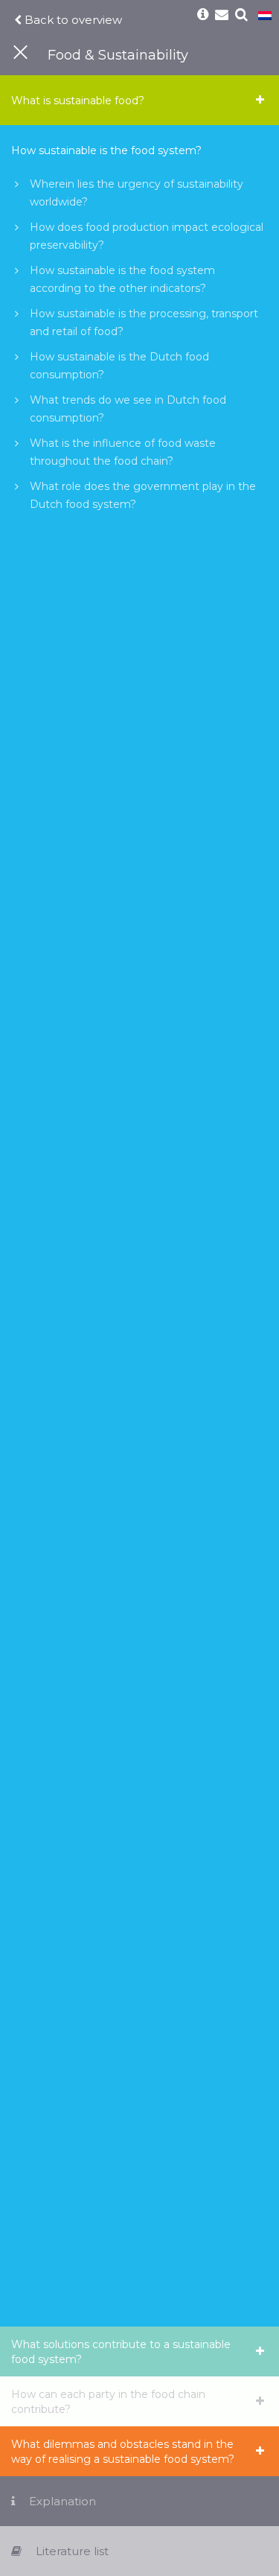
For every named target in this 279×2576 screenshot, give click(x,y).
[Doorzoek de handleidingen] (242, 15)
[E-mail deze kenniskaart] (222, 15)
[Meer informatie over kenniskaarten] (203, 15)
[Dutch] (265, 16)
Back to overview (72, 20)
